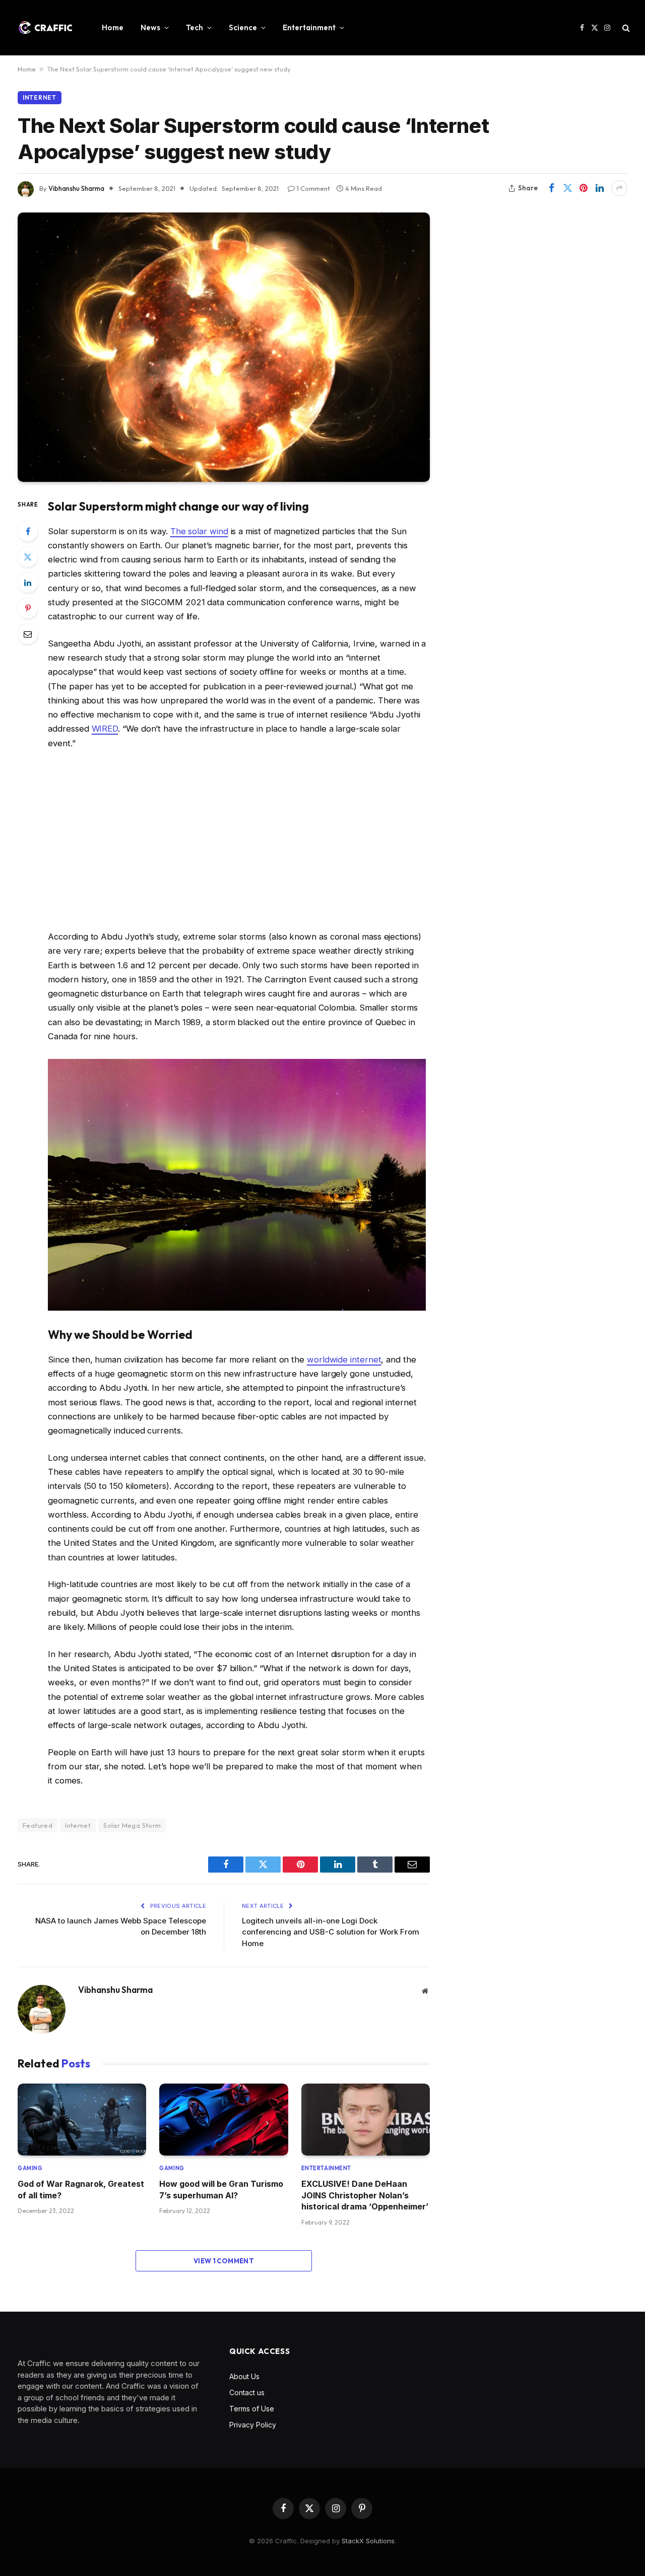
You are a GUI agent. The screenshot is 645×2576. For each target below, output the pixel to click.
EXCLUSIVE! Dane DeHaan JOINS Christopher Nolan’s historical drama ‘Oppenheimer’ (365, 2195)
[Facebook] (28, 531)
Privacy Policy (253, 2425)
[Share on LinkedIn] (600, 188)
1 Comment (313, 188)
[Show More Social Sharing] (619, 188)
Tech (195, 27)
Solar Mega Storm (132, 1825)
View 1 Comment (224, 2261)
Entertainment (309, 27)
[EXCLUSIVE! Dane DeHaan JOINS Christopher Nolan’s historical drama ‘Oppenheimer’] (366, 2120)
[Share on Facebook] (551, 188)
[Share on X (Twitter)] (567, 188)
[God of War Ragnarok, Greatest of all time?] (82, 2120)
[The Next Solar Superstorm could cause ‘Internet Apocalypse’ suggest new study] (224, 347)
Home (113, 27)
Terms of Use (252, 2409)
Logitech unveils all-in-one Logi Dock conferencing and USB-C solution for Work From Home (331, 1932)
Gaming (30, 2168)
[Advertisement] (237, 840)
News (150, 27)
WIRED (105, 729)
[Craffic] (45, 28)
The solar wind (199, 531)
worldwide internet (344, 1359)
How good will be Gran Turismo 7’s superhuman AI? (221, 2189)
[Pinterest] (28, 608)
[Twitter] (28, 557)
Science (243, 27)
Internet (40, 97)
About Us (244, 2376)
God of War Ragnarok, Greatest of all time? (81, 2189)
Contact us (247, 2392)
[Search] (625, 28)
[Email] (28, 634)
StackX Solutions (368, 2541)
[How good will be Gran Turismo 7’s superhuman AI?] (223, 2120)
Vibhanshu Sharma (76, 188)
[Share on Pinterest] (584, 188)
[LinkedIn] (28, 583)
